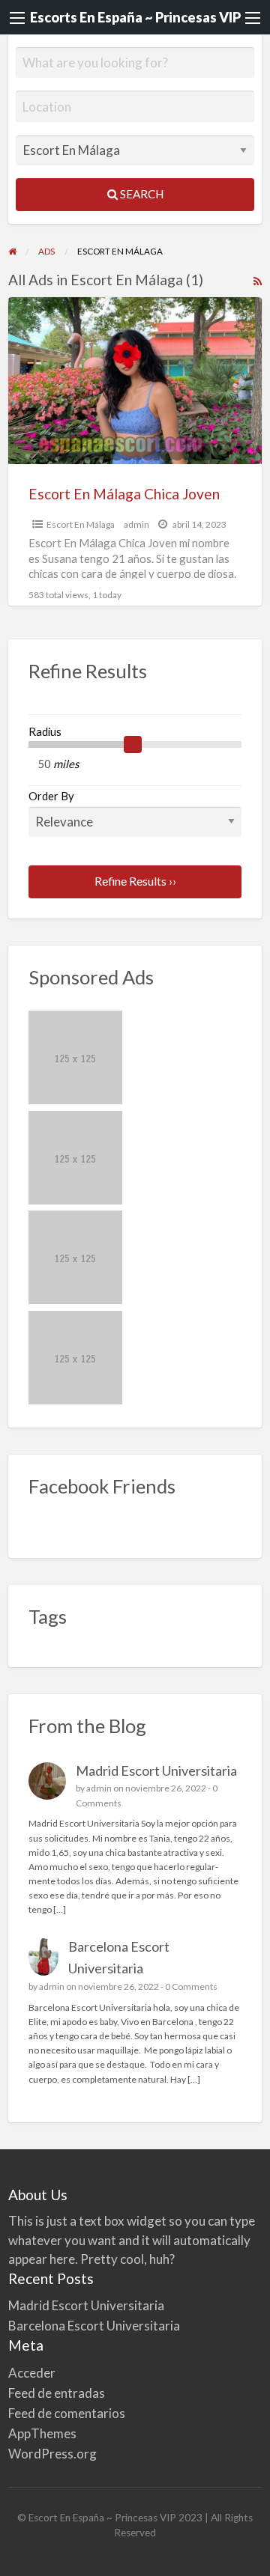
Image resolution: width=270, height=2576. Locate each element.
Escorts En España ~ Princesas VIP (135, 17)
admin (136, 524)
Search (141, 194)
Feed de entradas (57, 2393)
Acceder (32, 2373)
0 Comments (191, 1986)
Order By (51, 796)
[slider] (133, 745)
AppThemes (42, 2433)
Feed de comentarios (67, 2413)
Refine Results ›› (135, 881)
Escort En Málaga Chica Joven (124, 494)
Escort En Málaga (81, 524)
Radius (45, 731)
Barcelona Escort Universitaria (94, 2326)
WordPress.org (52, 2454)
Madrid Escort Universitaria (156, 1770)
